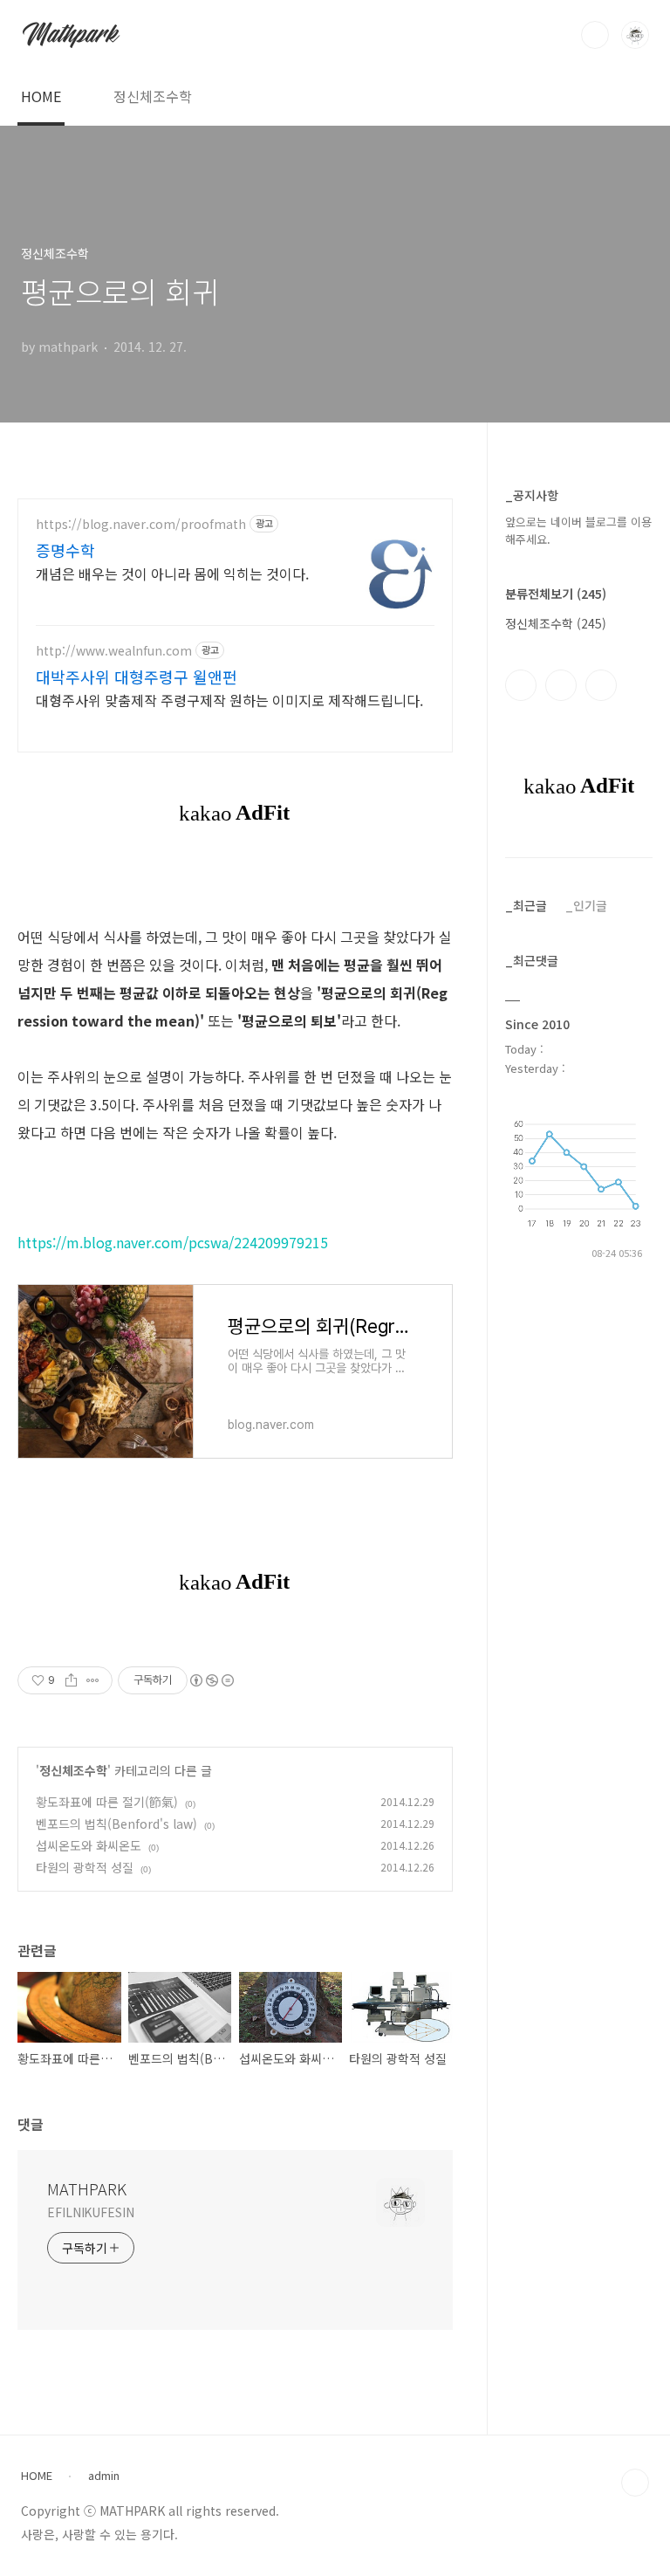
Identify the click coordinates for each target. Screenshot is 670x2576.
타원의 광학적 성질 (85, 1867)
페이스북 (521, 685)
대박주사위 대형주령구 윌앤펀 (137, 677)
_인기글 (586, 905)
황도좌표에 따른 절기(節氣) (107, 1802)
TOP (635, 2483)
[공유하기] (71, 1680)
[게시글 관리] (93, 1680)
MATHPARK (87, 2188)
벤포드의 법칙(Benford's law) (116, 1824)
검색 (595, 35)
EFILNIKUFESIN (91, 2212)
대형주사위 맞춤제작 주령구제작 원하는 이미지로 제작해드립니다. (229, 700)
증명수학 (65, 550)
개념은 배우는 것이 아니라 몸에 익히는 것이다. (172, 573)
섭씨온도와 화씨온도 (89, 1845)
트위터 (601, 685)
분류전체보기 (556, 594)
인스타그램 (561, 685)
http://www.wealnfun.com (114, 651)
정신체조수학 (153, 96)
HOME (41, 96)
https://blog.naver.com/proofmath (141, 524)
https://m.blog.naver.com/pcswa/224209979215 (173, 1242)
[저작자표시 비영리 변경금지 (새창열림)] (211, 1680)
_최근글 (526, 905)
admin (104, 2476)
